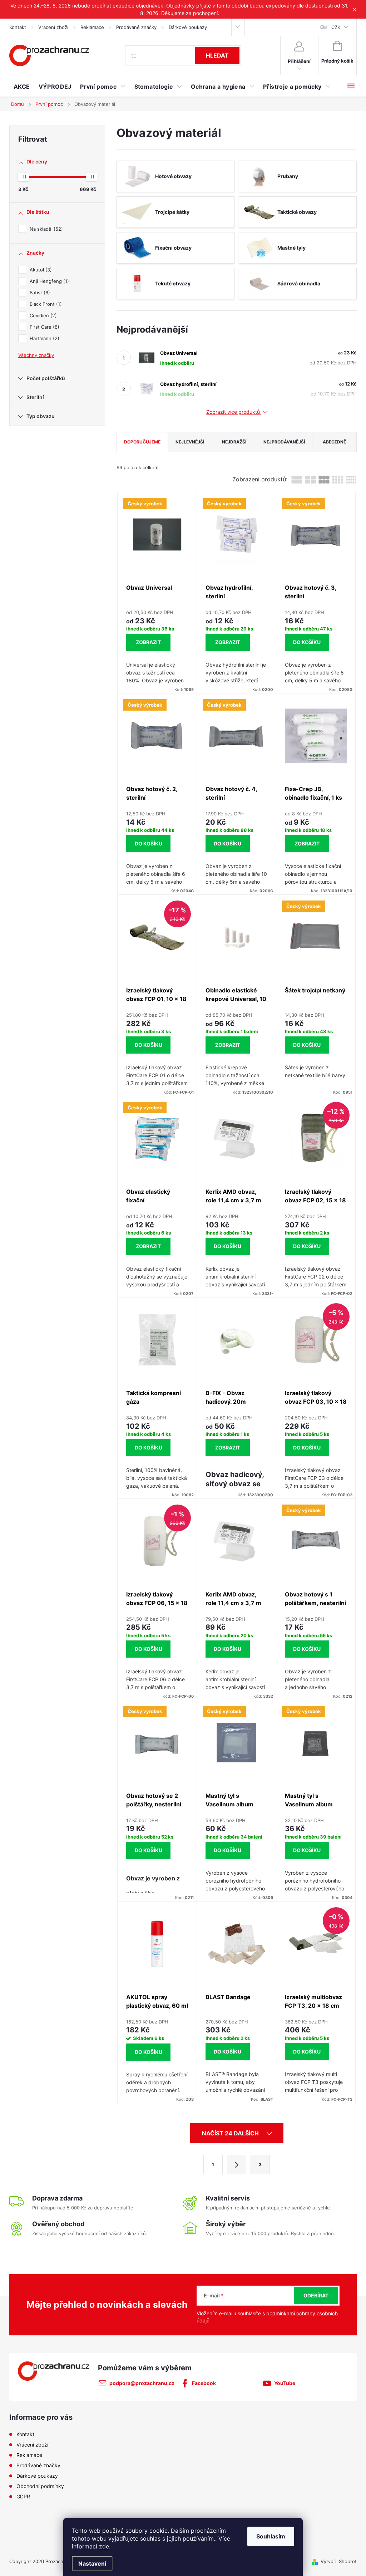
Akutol (40, 270)
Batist (39, 293)
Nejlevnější (190, 442)
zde (104, 2546)
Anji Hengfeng (48, 281)
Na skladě (45, 229)
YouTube (285, 2383)
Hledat (217, 55)
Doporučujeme (142, 442)
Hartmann (44, 338)
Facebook (204, 2383)
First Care (44, 327)
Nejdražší (234, 442)
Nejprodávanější (284, 442)
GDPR (23, 2496)
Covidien (42, 315)
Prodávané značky (136, 27)
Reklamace (92, 27)
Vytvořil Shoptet (339, 2561)
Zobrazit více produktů (234, 412)
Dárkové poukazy (188, 27)
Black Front (45, 304)
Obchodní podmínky (40, 2486)
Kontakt (18, 27)
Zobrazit (148, 642)
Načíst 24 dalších (231, 2133)
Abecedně (334, 442)
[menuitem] (22, 87)
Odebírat (316, 2295)
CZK (336, 27)
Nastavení (92, 2563)
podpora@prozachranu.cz (142, 2383)
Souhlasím (271, 2536)
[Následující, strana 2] (237, 2164)
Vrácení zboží (53, 27)
